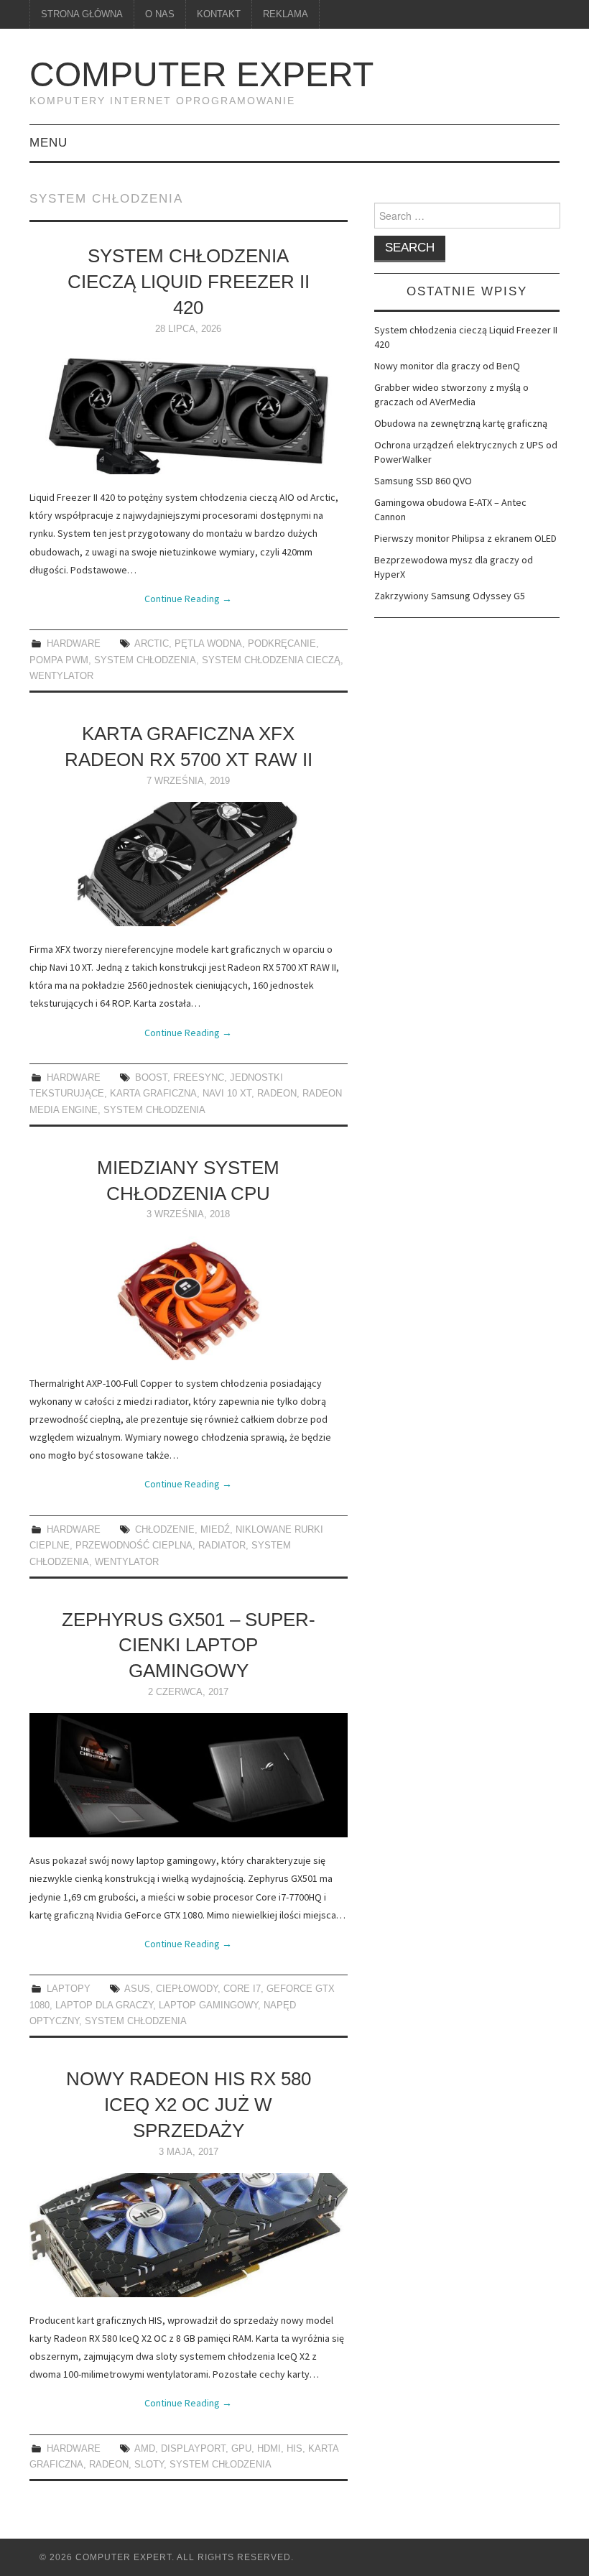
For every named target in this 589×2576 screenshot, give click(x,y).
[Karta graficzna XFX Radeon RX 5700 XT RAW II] (189, 864)
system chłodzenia (145, 660)
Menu (48, 143)
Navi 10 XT (227, 1094)
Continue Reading (188, 599)
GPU (241, 2449)
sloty (149, 2465)
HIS (294, 2449)
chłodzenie (165, 1530)
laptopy (69, 1989)
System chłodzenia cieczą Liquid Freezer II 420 (189, 282)
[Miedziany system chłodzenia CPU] (189, 1298)
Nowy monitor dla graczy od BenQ (447, 366)
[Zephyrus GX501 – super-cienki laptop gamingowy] (189, 1775)
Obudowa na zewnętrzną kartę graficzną (461, 423)
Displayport (193, 2449)
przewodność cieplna (134, 1546)
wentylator (61, 676)
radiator (222, 1546)
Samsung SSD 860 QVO (423, 481)
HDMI (269, 2449)
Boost (151, 1078)
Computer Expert (201, 74)
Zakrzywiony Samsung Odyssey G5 (450, 596)
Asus (137, 1989)
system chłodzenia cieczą (271, 660)
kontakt (219, 14)
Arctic (152, 644)
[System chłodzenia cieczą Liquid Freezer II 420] (189, 412)
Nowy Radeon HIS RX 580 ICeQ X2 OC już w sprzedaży (189, 2105)
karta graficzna (153, 1094)
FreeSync (199, 1078)
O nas (160, 14)
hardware (74, 644)
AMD (145, 2449)
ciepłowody (187, 1989)
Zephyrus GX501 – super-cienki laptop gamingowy (189, 1645)
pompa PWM (59, 660)
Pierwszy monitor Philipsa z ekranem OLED (465, 538)
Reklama (286, 14)
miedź (215, 1530)
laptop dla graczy (104, 2005)
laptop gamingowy (208, 2005)
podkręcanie (282, 644)
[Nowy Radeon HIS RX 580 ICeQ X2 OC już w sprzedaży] (189, 2235)
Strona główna (82, 14)
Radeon (277, 1094)
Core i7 (242, 1989)
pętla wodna (208, 644)
